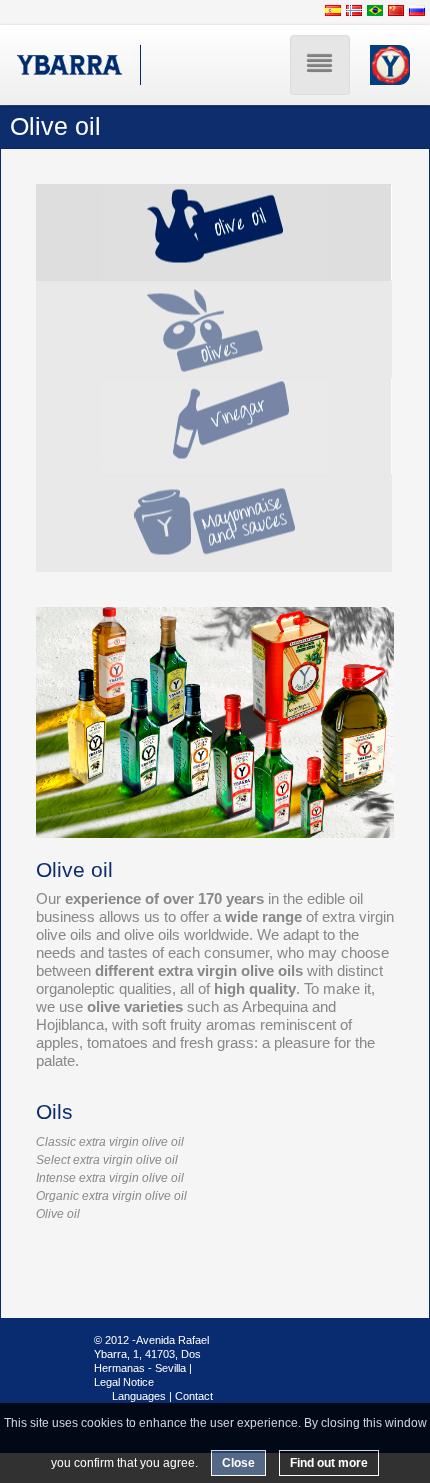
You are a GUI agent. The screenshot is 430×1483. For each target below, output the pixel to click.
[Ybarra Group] (70, 65)
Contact (194, 1396)
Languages (139, 1396)
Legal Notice (124, 1382)
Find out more (329, 1463)
